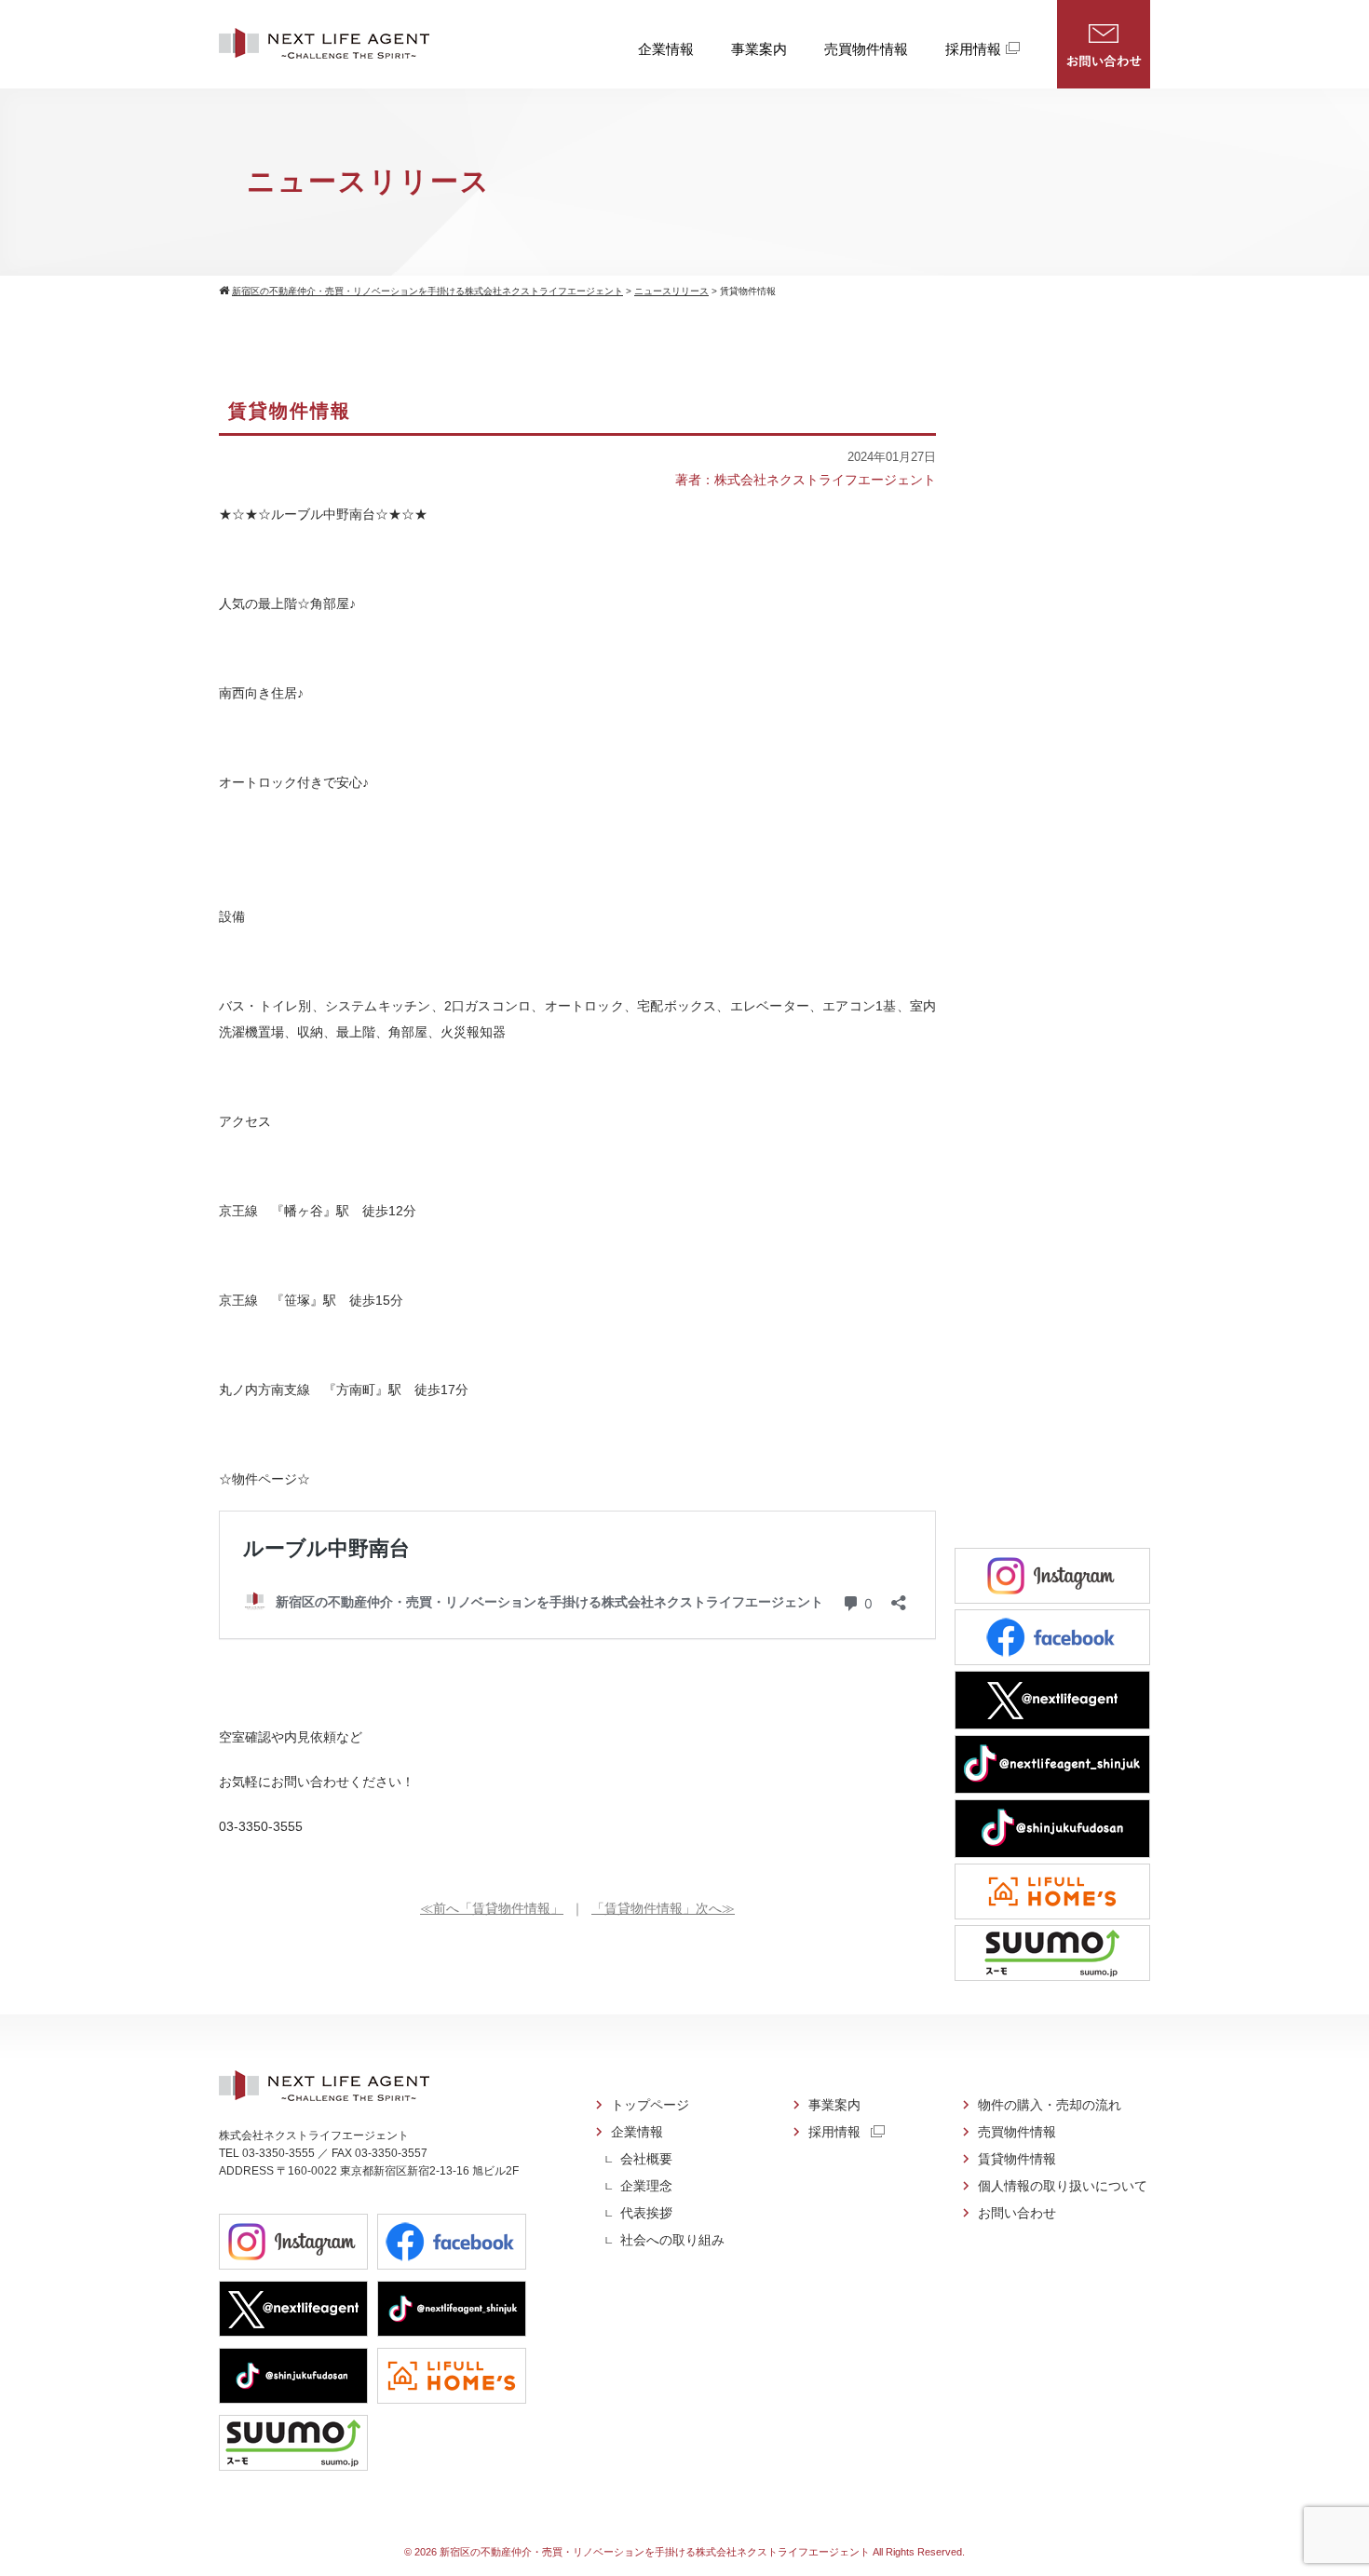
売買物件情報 (866, 49)
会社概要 (646, 2159)
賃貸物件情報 (1017, 2159)
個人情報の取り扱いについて (1063, 2186)
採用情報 (973, 49)
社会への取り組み (672, 2240)
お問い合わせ (1104, 44)
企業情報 (666, 49)
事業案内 (759, 49)
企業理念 (646, 2186)
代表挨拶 (646, 2213)
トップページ (650, 2105)
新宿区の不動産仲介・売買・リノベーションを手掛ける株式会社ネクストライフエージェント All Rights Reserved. (702, 2552)
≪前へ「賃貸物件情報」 (492, 1908)
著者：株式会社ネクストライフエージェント (806, 480)
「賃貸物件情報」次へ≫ (663, 1908)
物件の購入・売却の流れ (1050, 2105)
